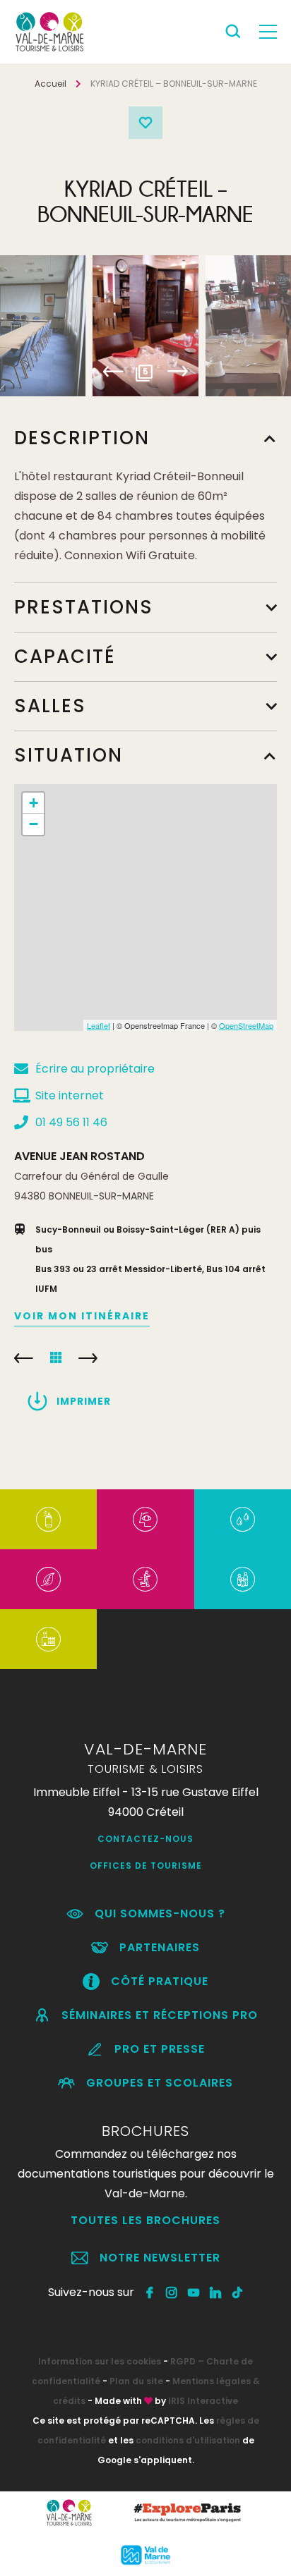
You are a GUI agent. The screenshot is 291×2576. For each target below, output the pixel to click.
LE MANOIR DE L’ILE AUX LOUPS (24, 1358)
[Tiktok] (238, 2293)
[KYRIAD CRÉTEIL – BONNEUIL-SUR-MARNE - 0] (145, 326)
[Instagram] (172, 2293)
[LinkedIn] (216, 2293)
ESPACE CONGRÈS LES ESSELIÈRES (88, 1358)
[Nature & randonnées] (48, 1579)
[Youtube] (194, 2293)
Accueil (51, 84)
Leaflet (99, 1025)
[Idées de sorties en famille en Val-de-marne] (243, 1579)
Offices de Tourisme (146, 1866)
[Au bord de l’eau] (243, 1519)
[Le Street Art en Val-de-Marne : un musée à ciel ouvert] (48, 1519)
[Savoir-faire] (48, 1639)
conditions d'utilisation (188, 2440)
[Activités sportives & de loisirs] (145, 1579)
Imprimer (84, 1401)
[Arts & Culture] (145, 1519)
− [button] (34, 824)
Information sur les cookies (100, 2361)
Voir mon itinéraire (82, 1316)
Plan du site (136, 2381)
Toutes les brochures (145, 2220)
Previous (113, 372)
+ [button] (34, 803)
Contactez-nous (145, 1839)
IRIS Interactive (203, 2401)
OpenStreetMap (246, 1025)
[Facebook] (150, 2293)
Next (178, 372)
